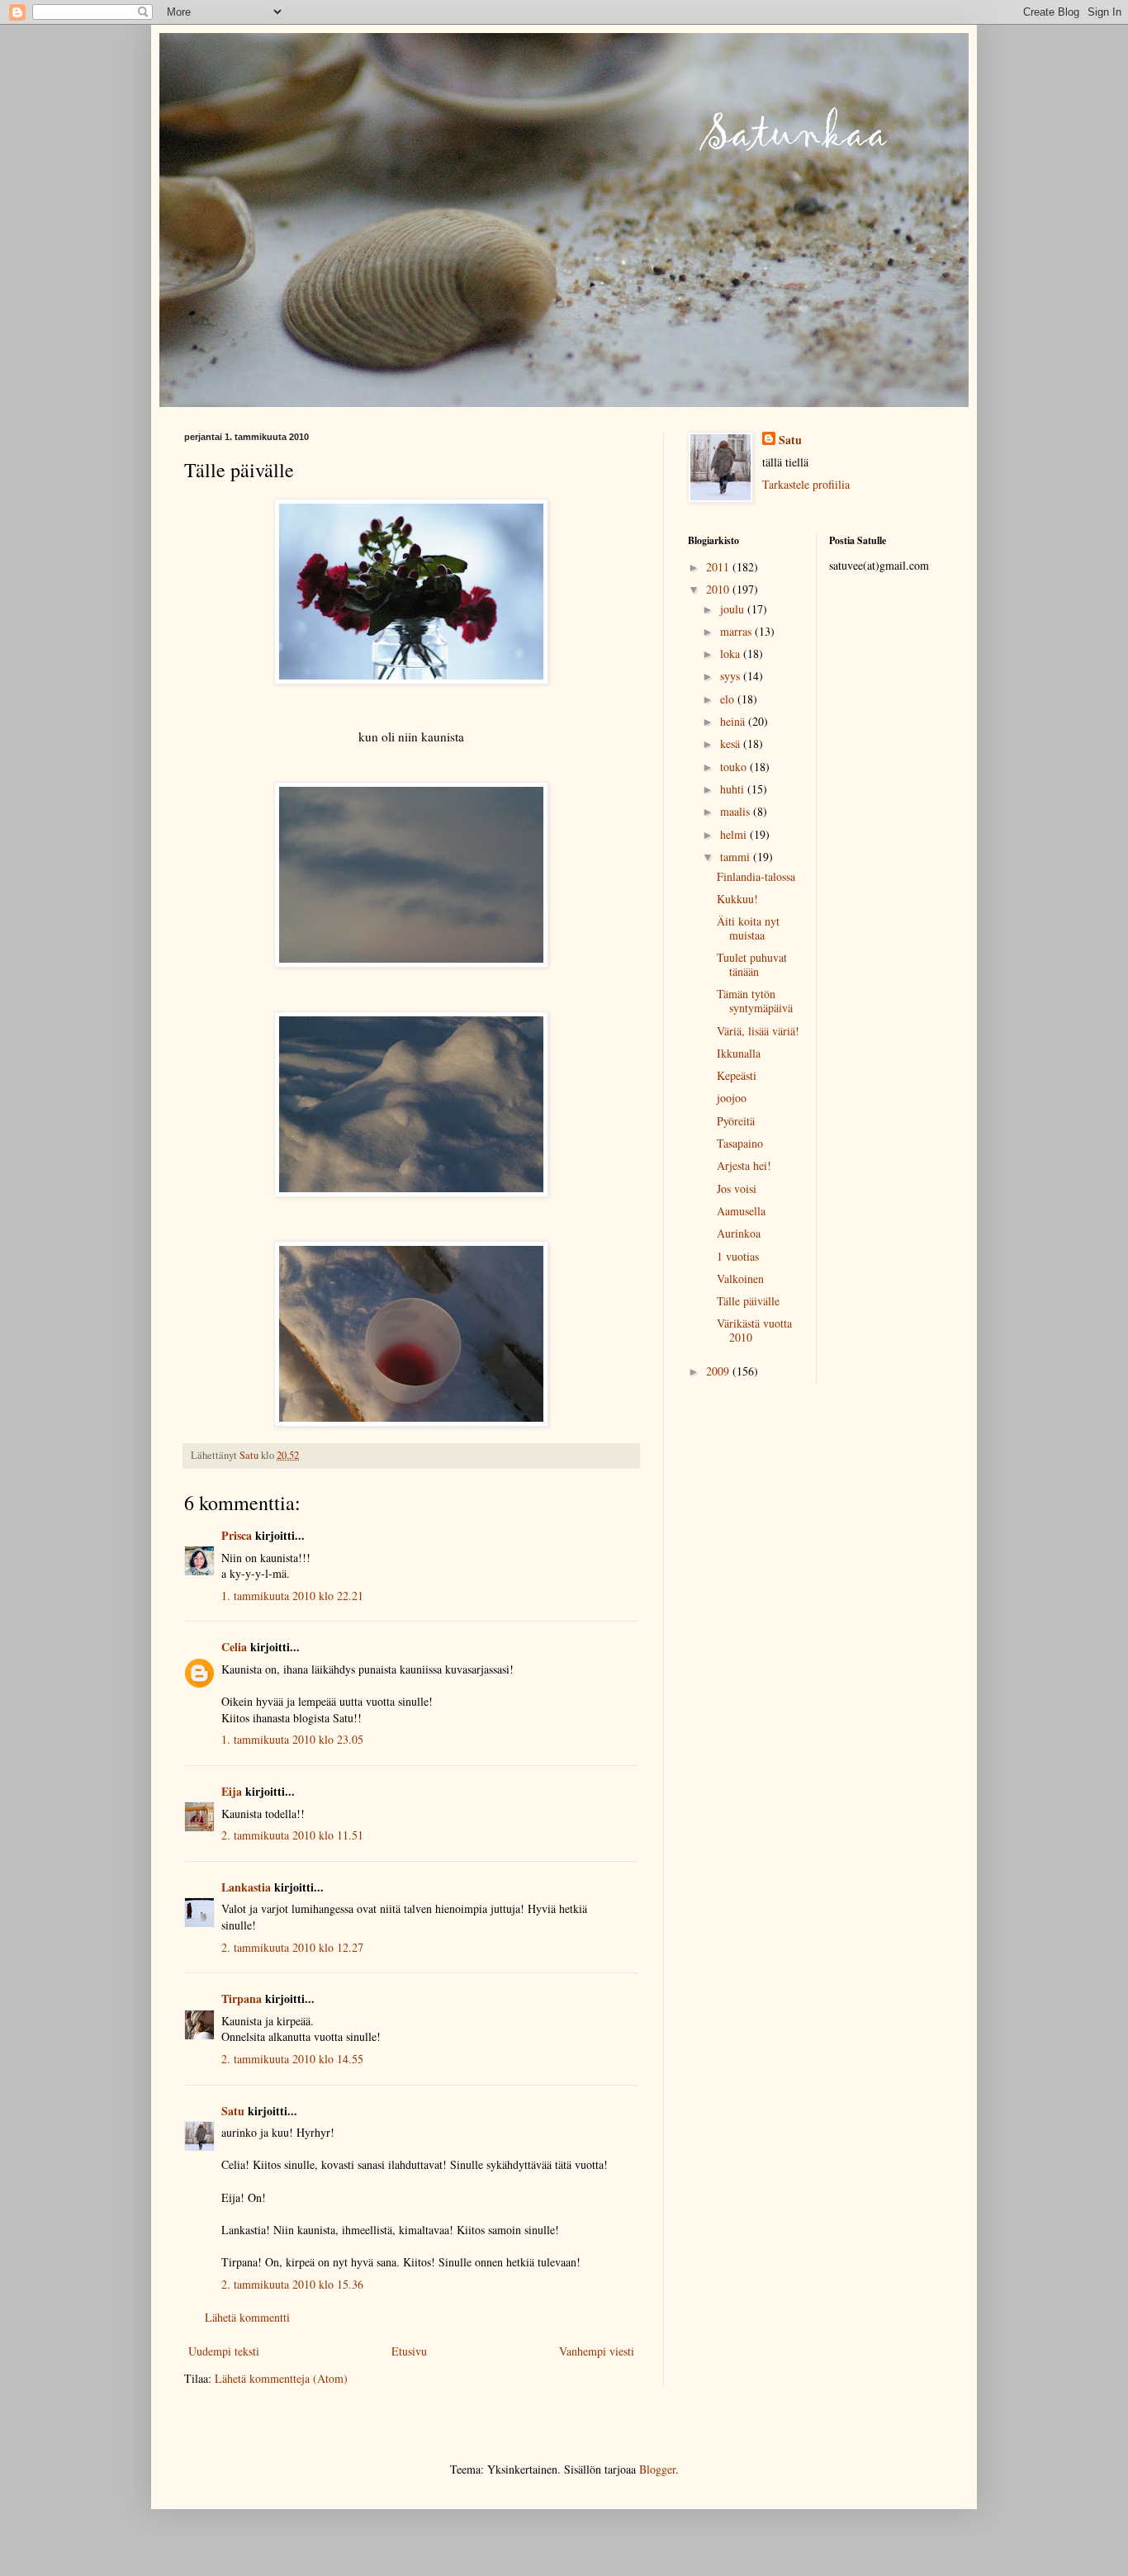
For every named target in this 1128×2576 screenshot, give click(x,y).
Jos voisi (737, 1189)
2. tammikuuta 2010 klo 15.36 (292, 2284)
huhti (734, 789)
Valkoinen (740, 1279)
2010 (719, 589)
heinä (734, 721)
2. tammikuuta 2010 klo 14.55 (292, 2059)
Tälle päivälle (748, 1301)
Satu (233, 2111)
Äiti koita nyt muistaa (748, 928)
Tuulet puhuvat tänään (752, 964)
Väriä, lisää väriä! (758, 1031)
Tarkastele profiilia (806, 484)
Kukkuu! (737, 899)
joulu (734, 609)
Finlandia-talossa (756, 876)
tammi (737, 857)
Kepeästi (737, 1075)
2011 (719, 567)
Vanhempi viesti (597, 2351)
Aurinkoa (739, 1233)
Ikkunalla (739, 1053)
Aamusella (741, 1211)
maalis (737, 811)
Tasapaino (740, 1143)
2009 (719, 1371)
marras (737, 631)
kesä (732, 743)
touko (735, 767)
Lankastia (246, 1887)
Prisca (237, 1535)
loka (732, 653)
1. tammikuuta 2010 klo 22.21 (292, 1596)
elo (729, 699)
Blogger (657, 2469)
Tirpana (242, 1998)
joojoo (732, 1098)
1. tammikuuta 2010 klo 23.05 (292, 1739)
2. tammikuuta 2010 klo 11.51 (292, 1835)
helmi (735, 834)
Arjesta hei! (744, 1165)
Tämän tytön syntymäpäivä (755, 1001)
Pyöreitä (736, 1121)
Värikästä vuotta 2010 (754, 1330)
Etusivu (409, 2351)
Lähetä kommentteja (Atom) (281, 2378)
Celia (234, 1647)
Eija (232, 1791)
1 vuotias (738, 1256)
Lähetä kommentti (247, 2317)
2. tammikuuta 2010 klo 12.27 (292, 1947)
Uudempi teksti (224, 2351)
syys (732, 676)
